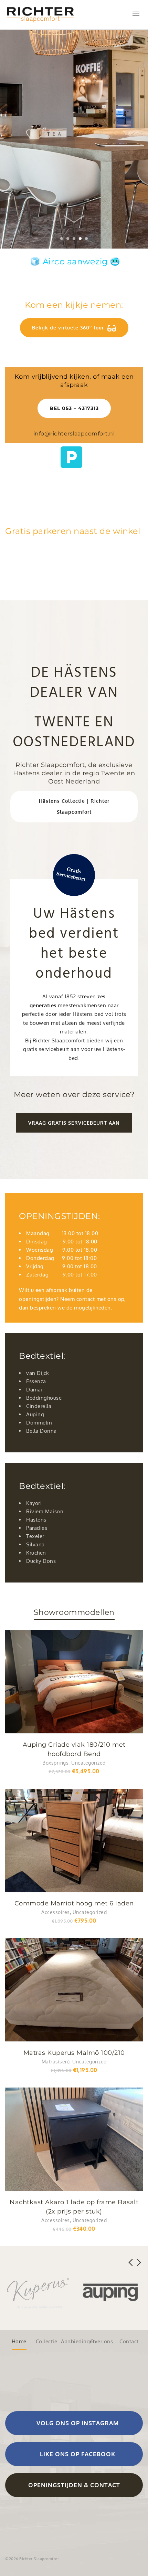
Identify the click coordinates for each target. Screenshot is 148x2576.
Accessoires (56, 1912)
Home (19, 2341)
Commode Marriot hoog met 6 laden (74, 1903)
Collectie (47, 2341)
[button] (74, 1123)
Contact (129, 2341)
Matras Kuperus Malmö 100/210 (74, 2053)
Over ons (102, 2341)
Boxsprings (55, 1763)
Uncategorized (88, 1763)
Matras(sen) (56, 2062)
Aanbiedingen (74, 2341)
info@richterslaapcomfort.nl (74, 434)
